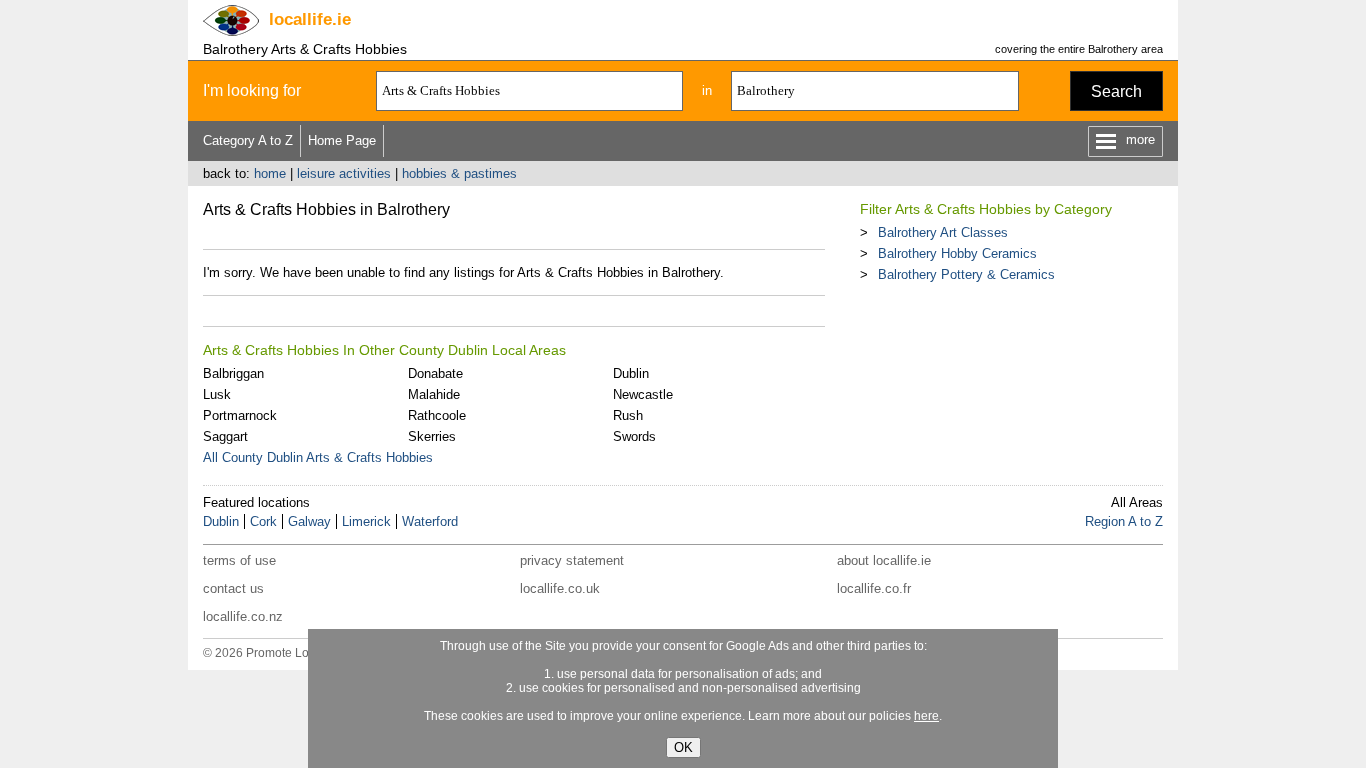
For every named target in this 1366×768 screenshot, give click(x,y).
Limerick (366, 521)
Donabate (435, 373)
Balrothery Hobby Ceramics (957, 253)
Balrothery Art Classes (943, 232)
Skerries (432, 436)
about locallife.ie (884, 560)
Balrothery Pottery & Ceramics (966, 274)
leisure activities (344, 173)
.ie (310, 19)
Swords (634, 436)
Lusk (217, 394)
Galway (309, 521)
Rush (628, 415)
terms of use (239, 560)
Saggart (225, 436)
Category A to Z (248, 140)
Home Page (342, 140)
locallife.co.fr (874, 588)
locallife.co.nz (243, 616)
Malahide (434, 394)
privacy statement (572, 560)
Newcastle (643, 394)
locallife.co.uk (560, 588)
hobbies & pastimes (459, 173)
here (926, 716)
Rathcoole (437, 415)
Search (1116, 91)
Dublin (631, 373)
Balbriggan (233, 373)
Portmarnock (240, 415)
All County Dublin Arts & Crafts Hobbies (318, 457)
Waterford (430, 521)
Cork (263, 521)
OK (683, 747)
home (270, 173)
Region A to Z (1124, 521)
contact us (233, 588)
